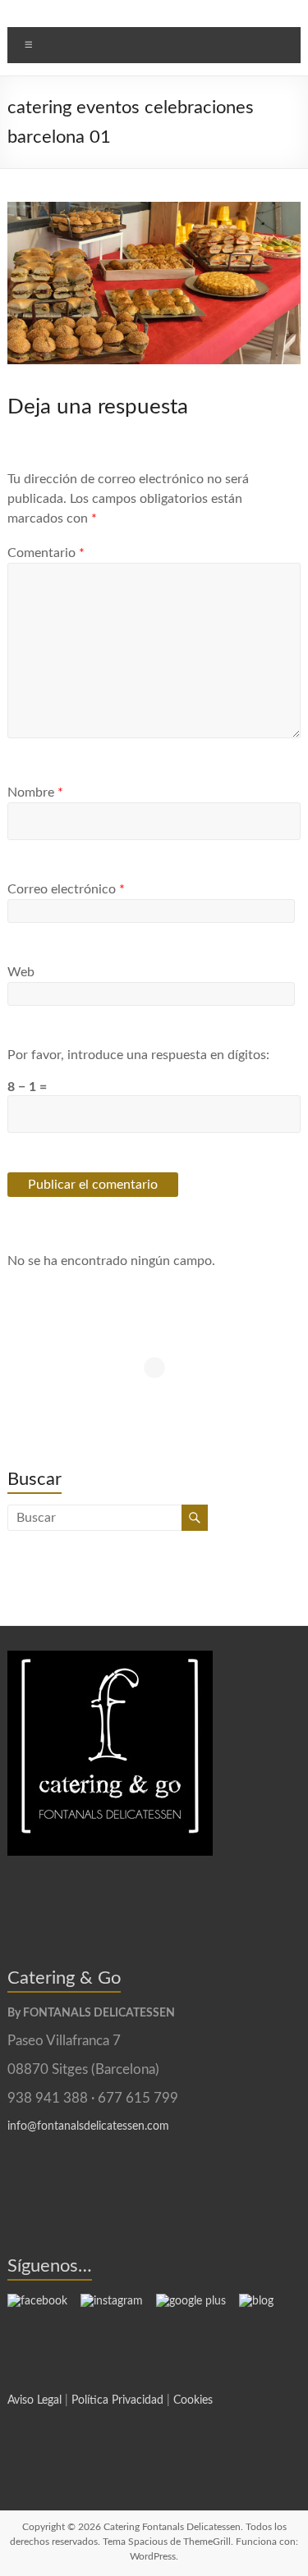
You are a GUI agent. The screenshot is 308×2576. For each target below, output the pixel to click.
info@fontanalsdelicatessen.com (88, 2126)
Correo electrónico (66, 889)
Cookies (193, 2400)
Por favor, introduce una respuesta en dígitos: (138, 1055)
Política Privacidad (117, 2400)
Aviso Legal (34, 2400)
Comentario (46, 553)
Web (21, 972)
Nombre (35, 792)
